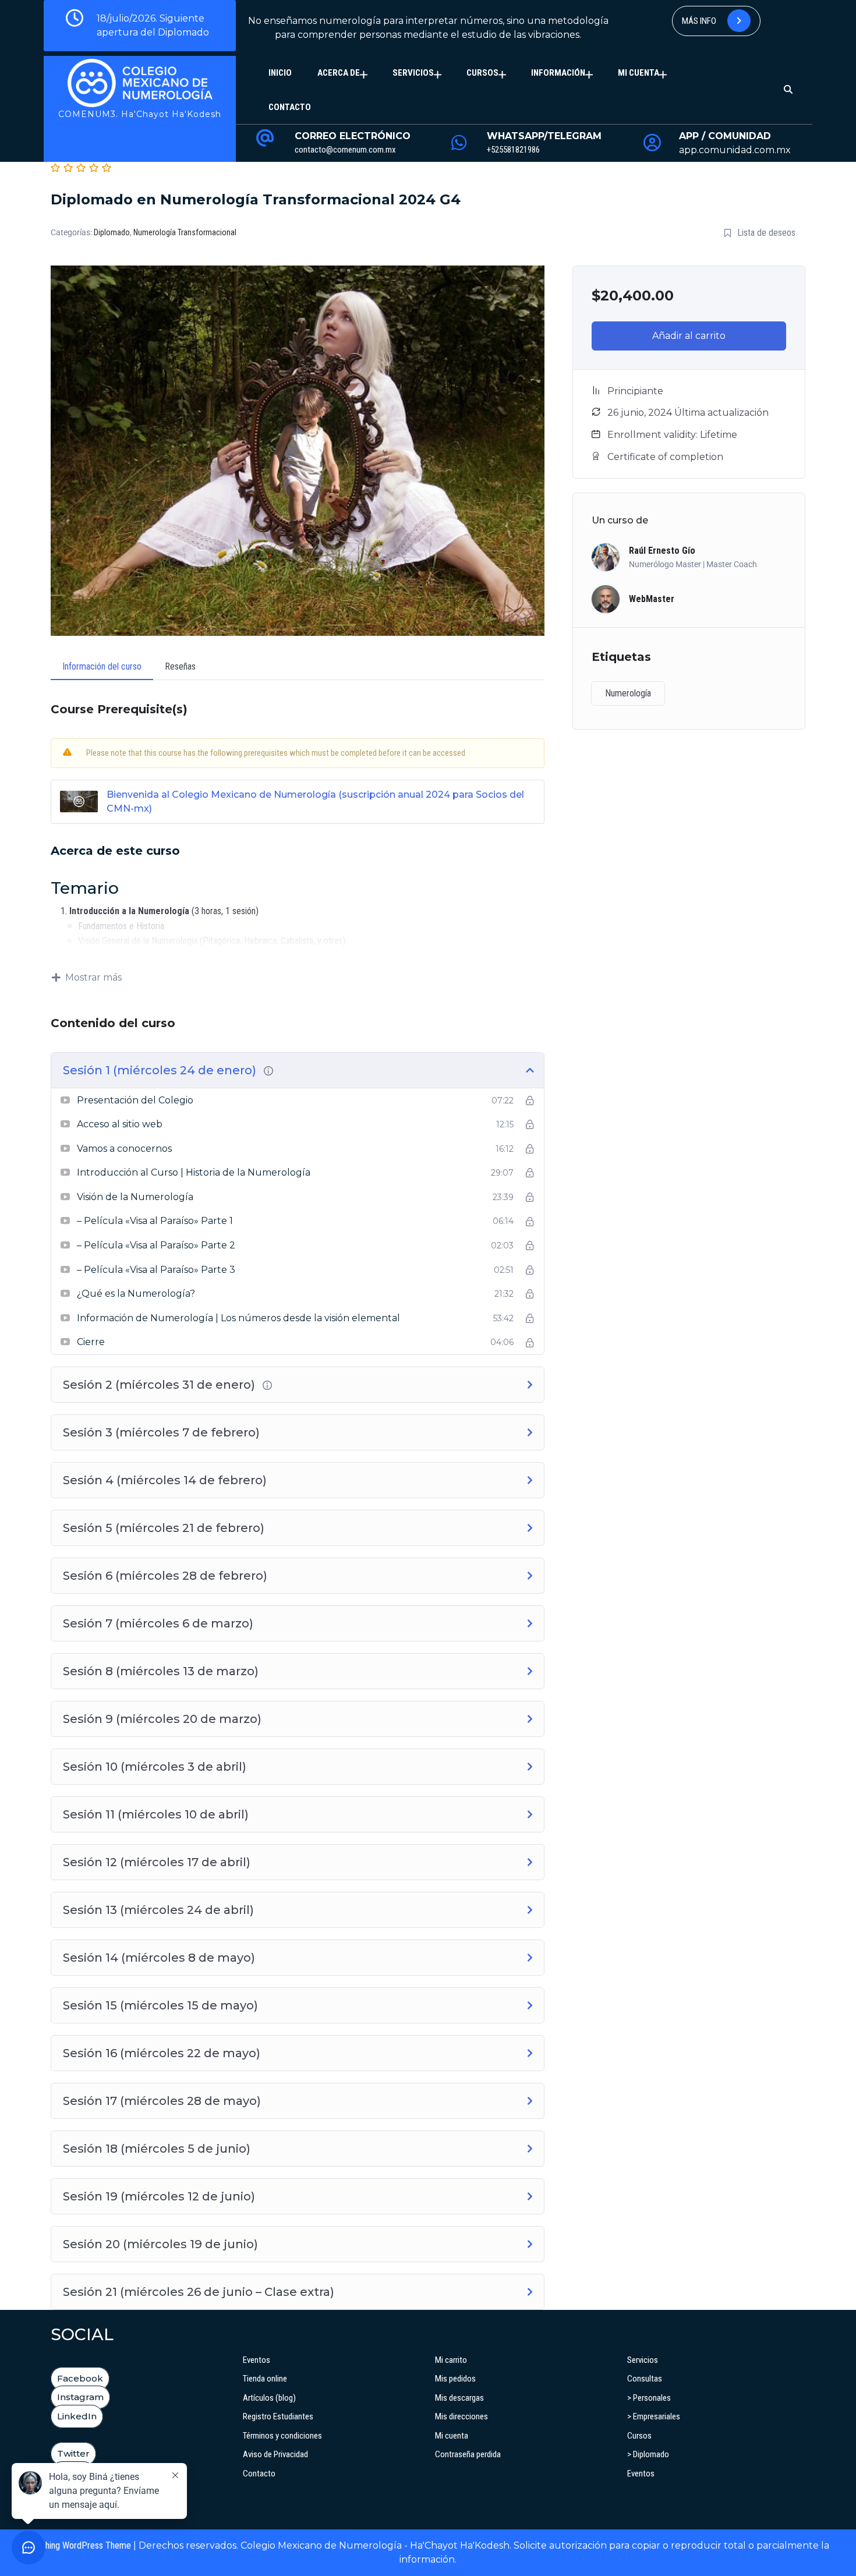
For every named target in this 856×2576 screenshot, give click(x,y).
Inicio (280, 73)
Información (558, 73)
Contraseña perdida (468, 2454)
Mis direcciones (461, 2416)
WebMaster (652, 599)
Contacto (290, 107)
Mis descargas (459, 2398)
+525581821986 (513, 150)
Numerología (628, 693)
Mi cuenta (639, 73)
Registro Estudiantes (278, 2416)
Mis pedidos (455, 2379)
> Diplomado (648, 2454)
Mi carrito (451, 2360)
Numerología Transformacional (185, 232)
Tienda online (265, 2379)
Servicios (413, 73)
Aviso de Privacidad (275, 2454)
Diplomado (112, 232)
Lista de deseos (766, 233)
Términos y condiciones (282, 2436)
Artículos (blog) (269, 2398)
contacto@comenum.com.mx (345, 150)
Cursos (482, 73)
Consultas (645, 2379)
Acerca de (339, 73)
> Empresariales (654, 2416)
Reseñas (180, 666)
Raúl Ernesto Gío (662, 551)
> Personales (649, 2398)
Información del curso (102, 666)
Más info (700, 21)
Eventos (257, 2360)
